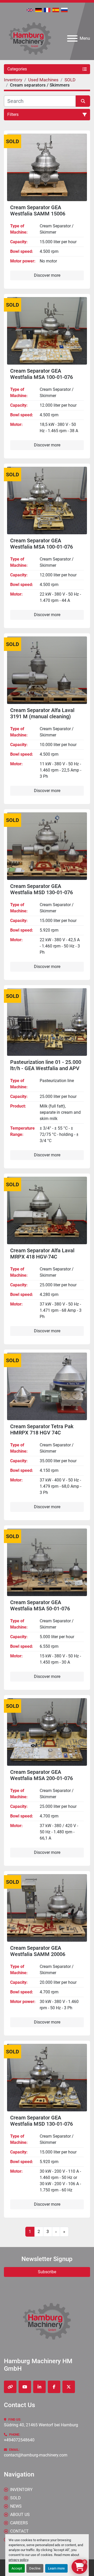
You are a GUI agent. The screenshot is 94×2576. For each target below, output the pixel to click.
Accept (17, 2568)
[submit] (83, 101)
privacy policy (18, 2560)
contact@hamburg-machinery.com (36, 2455)
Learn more (56, 2568)
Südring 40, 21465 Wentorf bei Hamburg (41, 2425)
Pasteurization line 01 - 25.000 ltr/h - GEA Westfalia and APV (46, 1065)
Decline (35, 2568)
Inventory (21, 2490)
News (16, 2506)
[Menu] (72, 38)
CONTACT (19, 2531)
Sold (16, 2498)
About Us (20, 2515)
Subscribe (47, 2272)
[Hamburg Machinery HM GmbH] (47, 2321)
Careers (19, 2523)
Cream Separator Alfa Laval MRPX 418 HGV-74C (42, 1254)
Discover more (47, 275)
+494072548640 (19, 2440)
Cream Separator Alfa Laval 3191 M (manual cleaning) (42, 713)
